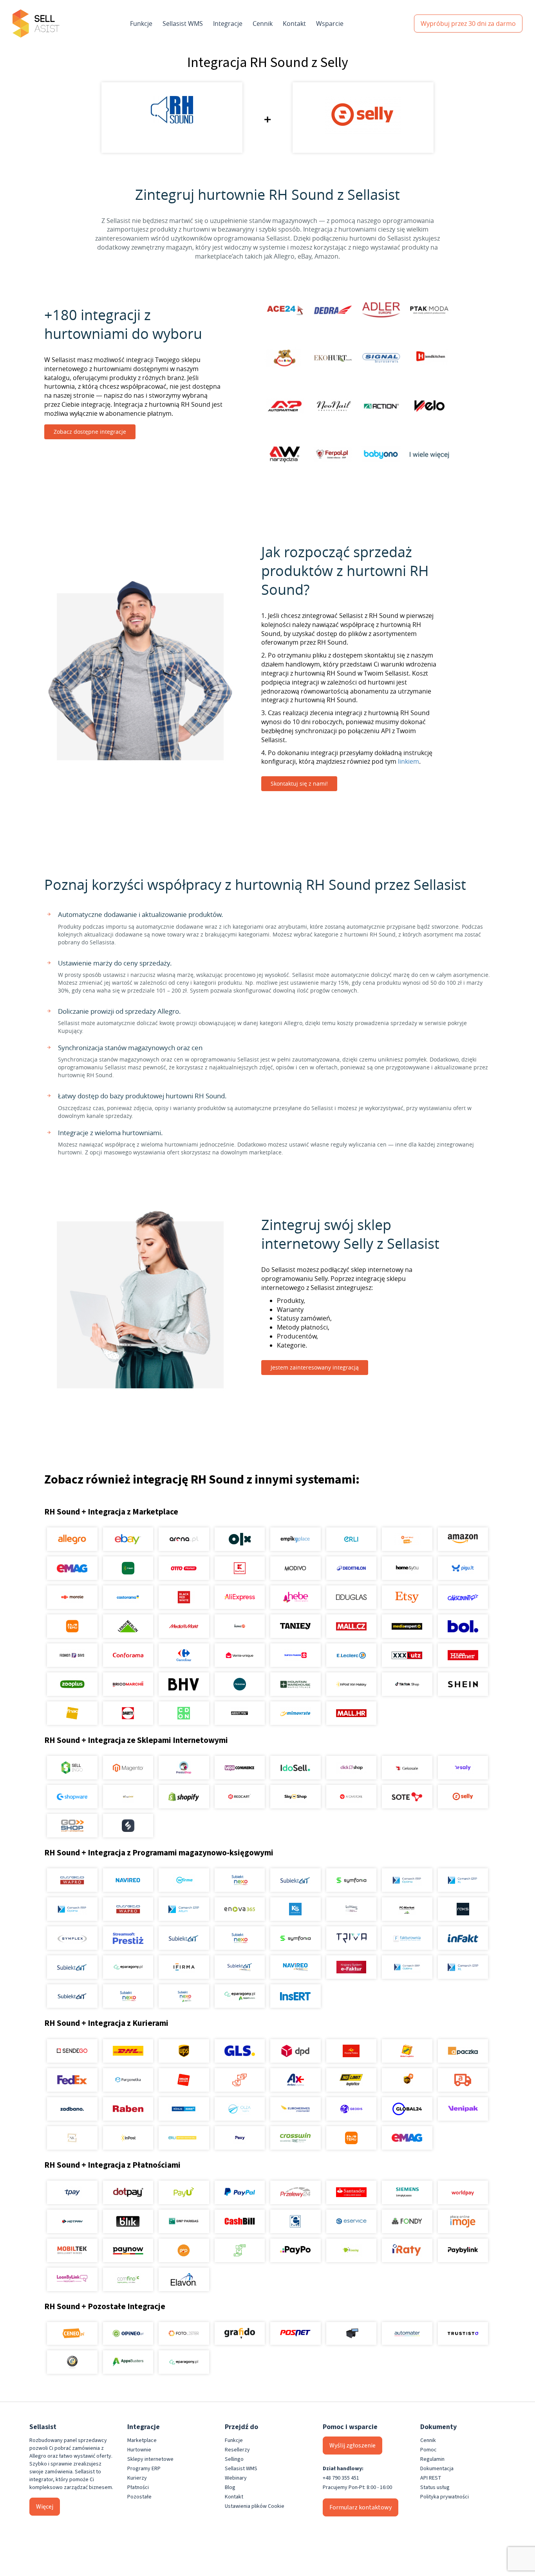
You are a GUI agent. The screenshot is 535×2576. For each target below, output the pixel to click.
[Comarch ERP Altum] (184, 1909)
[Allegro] (72, 1539)
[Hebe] (296, 1597)
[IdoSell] (296, 1768)
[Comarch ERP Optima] (407, 1880)
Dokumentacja (437, 2469)
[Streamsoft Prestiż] (128, 1938)
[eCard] (296, 2221)
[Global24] (407, 2109)
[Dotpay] (128, 2192)
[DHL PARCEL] (128, 2051)
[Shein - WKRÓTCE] (463, 1684)
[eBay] (128, 1539)
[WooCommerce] (239, 1768)
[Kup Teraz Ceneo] (407, 1539)
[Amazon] (463, 1539)
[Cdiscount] (463, 1597)
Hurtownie (139, 2450)
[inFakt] (463, 1938)
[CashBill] (239, 2221)
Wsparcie (330, 24)
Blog (230, 2487)
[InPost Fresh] (128, 1568)
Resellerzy (237, 2450)
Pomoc (428, 2450)
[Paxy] (239, 2138)
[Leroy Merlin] (128, 1626)
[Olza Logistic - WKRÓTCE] (239, 2109)
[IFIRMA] (184, 1967)
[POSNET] (296, 2333)
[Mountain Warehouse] (296, 1684)
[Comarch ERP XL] (463, 1880)
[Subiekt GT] (296, 1880)
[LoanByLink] (72, 2279)
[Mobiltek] (72, 2250)
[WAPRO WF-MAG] (72, 1880)
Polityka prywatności (445, 2497)
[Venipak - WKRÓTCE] (463, 2109)
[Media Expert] (407, 1626)
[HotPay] (72, 2221)
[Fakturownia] (407, 1938)
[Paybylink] (463, 2250)
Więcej (45, 2507)
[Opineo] (128, 2333)
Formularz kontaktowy (361, 2507)
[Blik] (128, 2221)
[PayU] (184, 2192)
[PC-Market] (407, 1909)
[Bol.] (463, 1626)
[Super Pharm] (296, 1655)
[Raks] (463, 1909)
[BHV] (184, 1684)
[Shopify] (184, 1797)
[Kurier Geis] (407, 2051)
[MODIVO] (296, 1568)
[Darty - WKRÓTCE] (128, 1713)
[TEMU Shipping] (351, 2138)
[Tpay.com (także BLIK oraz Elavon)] (72, 2192)
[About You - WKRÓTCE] (239, 1713)
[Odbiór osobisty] (239, 2080)
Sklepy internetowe (150, 2459)
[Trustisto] (463, 2333)
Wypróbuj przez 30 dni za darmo (468, 24)
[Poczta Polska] (351, 2051)
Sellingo (234, 2459)
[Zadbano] (72, 2109)
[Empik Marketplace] (296, 1539)
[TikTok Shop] (407, 1684)
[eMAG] (72, 1568)
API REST (431, 2478)
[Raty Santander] (351, 2192)
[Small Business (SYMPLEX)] (72, 1938)
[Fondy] (407, 2221)
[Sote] (407, 1797)
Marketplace (142, 2440)
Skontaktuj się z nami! (299, 783)
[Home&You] (407, 1568)
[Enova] (239, 1909)
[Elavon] (184, 2279)
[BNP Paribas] (184, 2221)
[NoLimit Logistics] (351, 2080)
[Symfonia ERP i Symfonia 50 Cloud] (351, 1880)
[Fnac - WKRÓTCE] (72, 1713)
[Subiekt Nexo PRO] (239, 1880)
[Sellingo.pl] (72, 1768)
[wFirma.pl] (184, 1880)
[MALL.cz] (351, 1626)
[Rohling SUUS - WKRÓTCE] (184, 2109)
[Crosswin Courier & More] (296, 2138)
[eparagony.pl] (128, 1967)
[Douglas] (351, 1597)
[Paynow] (128, 2250)
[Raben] (128, 2109)
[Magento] (128, 1768)
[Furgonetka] (128, 2080)
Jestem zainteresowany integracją (315, 1367)
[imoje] (463, 2221)
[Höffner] (463, 1655)
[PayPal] (239, 2192)
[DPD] (296, 2051)
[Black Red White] (184, 1597)
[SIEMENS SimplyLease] (407, 2192)
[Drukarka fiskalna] (351, 2333)
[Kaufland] (239, 1568)
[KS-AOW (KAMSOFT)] (296, 1909)
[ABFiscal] (128, 2362)
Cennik (263, 24)
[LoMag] (351, 1909)
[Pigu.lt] (463, 1568)
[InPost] (128, 2138)
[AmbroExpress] (296, 2080)
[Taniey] (296, 1626)
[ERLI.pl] (351, 1539)
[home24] (239, 1626)
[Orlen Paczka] (184, 2080)
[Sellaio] (128, 1826)
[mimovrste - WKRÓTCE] (296, 1713)
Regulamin (432, 2459)
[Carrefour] (184, 1655)
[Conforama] (128, 1655)
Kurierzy (137, 2478)
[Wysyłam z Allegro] (463, 2080)
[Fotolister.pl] (184, 2333)
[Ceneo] (72, 2333)
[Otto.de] (184, 1568)
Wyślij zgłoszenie (352, 2446)
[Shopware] (72, 1797)
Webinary (236, 2478)
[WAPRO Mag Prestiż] (128, 1909)
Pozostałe (139, 2497)
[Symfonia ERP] (296, 1938)
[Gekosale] (407, 1768)
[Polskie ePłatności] (184, 2250)
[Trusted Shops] (72, 2362)
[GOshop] (72, 1826)
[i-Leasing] (351, 2250)
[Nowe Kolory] (72, 2138)
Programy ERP (144, 2469)
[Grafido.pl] (239, 2333)
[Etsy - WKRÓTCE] (407, 1597)
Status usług (435, 2487)
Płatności (138, 2487)
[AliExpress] (239, 1597)
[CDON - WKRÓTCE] (184, 1713)
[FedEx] (72, 2080)
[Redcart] (239, 1797)
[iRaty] (407, 2250)
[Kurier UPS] (184, 2051)
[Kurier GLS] (239, 2051)
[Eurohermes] (296, 2109)
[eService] (351, 2221)
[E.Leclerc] (351, 1655)
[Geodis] (351, 2109)
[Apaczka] (463, 2051)
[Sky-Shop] (296, 1797)
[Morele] (72, 1597)
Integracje (228, 24)
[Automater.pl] (407, 2333)
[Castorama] (128, 1597)
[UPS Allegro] (407, 2080)
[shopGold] (128, 1797)
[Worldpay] (463, 2192)
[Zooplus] (72, 1684)
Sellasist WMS (183, 24)
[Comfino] (128, 2279)
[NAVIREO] (128, 1880)
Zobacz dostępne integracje (90, 432)
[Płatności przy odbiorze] (239, 2250)
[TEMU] (72, 1626)
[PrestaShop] (184, 1768)
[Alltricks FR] (239, 1684)
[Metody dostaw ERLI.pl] (184, 2138)
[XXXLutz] (407, 1655)
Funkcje (141, 24)
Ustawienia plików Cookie (255, 2506)
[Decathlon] (351, 1568)
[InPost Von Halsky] (351, 1684)
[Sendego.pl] (72, 2051)
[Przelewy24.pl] (296, 2192)
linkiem (408, 761)
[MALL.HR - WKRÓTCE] (351, 1713)
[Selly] (463, 1797)
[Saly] (463, 1768)
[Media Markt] (184, 1626)
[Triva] (351, 1938)
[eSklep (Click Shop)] (351, 1768)
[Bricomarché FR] (128, 1684)
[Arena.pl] (184, 1539)
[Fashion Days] (72, 1655)
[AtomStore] (351, 1797)
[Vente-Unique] (239, 1655)
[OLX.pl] (239, 1539)
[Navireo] (296, 1967)
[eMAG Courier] (407, 2138)
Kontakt (294, 24)
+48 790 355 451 (341, 2478)
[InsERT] (296, 1996)
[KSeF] (351, 1967)
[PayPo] (296, 2250)
